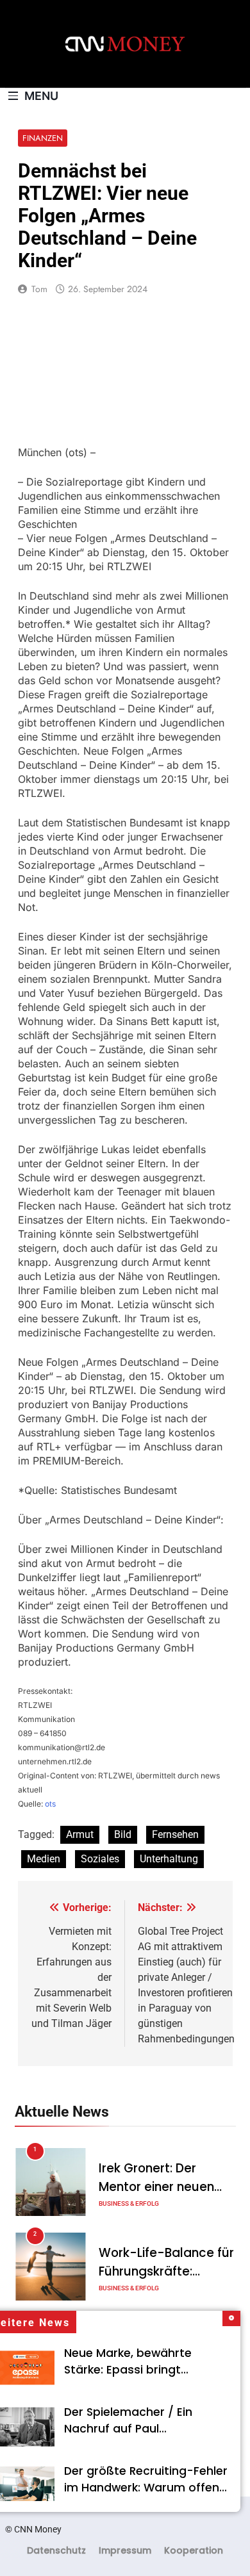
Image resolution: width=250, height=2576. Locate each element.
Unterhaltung (169, 1859)
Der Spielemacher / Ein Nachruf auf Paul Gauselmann (128, 2429)
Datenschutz (56, 2550)
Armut (80, 1834)
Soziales (100, 1859)
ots (50, 1804)
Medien (44, 1859)
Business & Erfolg (129, 2203)
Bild (123, 1834)
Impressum (125, 2550)
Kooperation (194, 2550)
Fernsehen (175, 1834)
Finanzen (43, 138)
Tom (39, 289)
